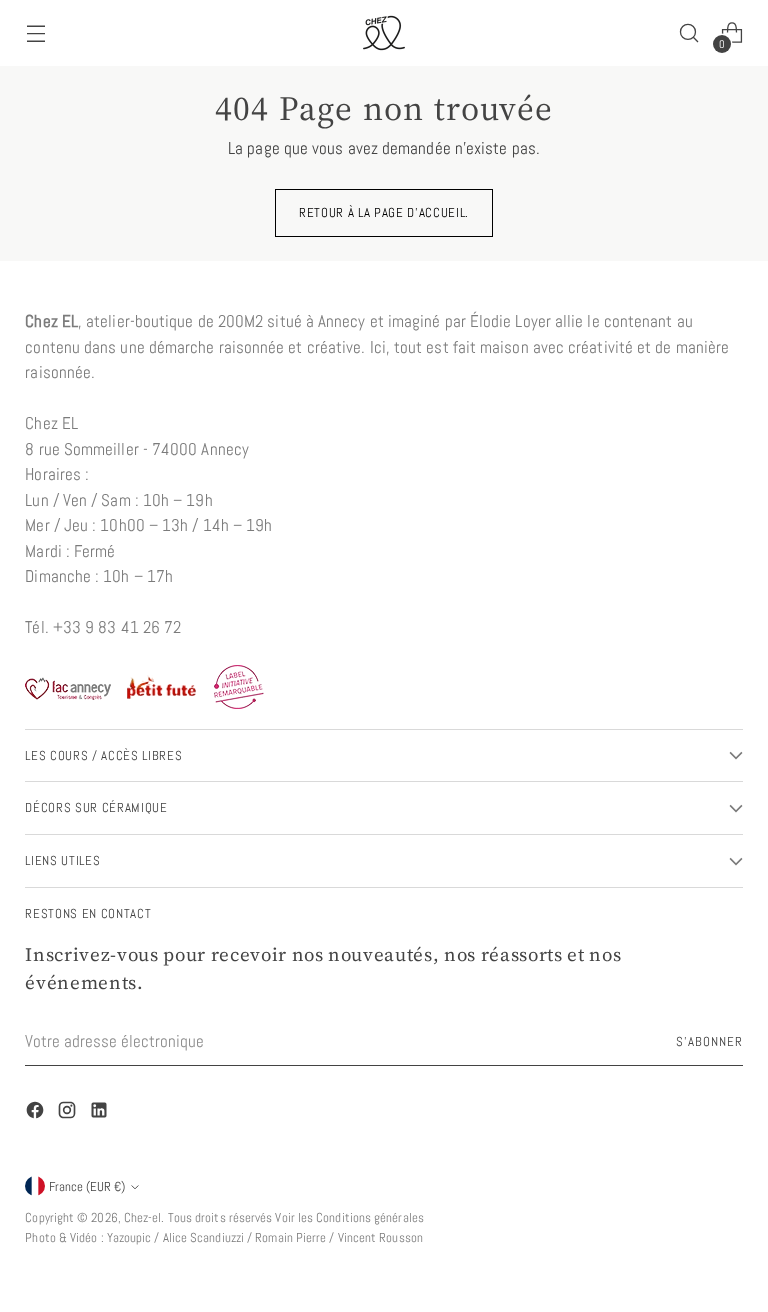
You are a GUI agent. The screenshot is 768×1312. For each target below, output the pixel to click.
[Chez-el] (384, 33)
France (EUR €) (87, 1186)
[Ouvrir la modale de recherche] (689, 33)
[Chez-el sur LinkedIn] (101, 1114)
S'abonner (709, 1041)
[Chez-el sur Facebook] (37, 1114)
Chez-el (143, 1217)
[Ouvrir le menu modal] (35, 33)
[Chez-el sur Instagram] (69, 1114)
